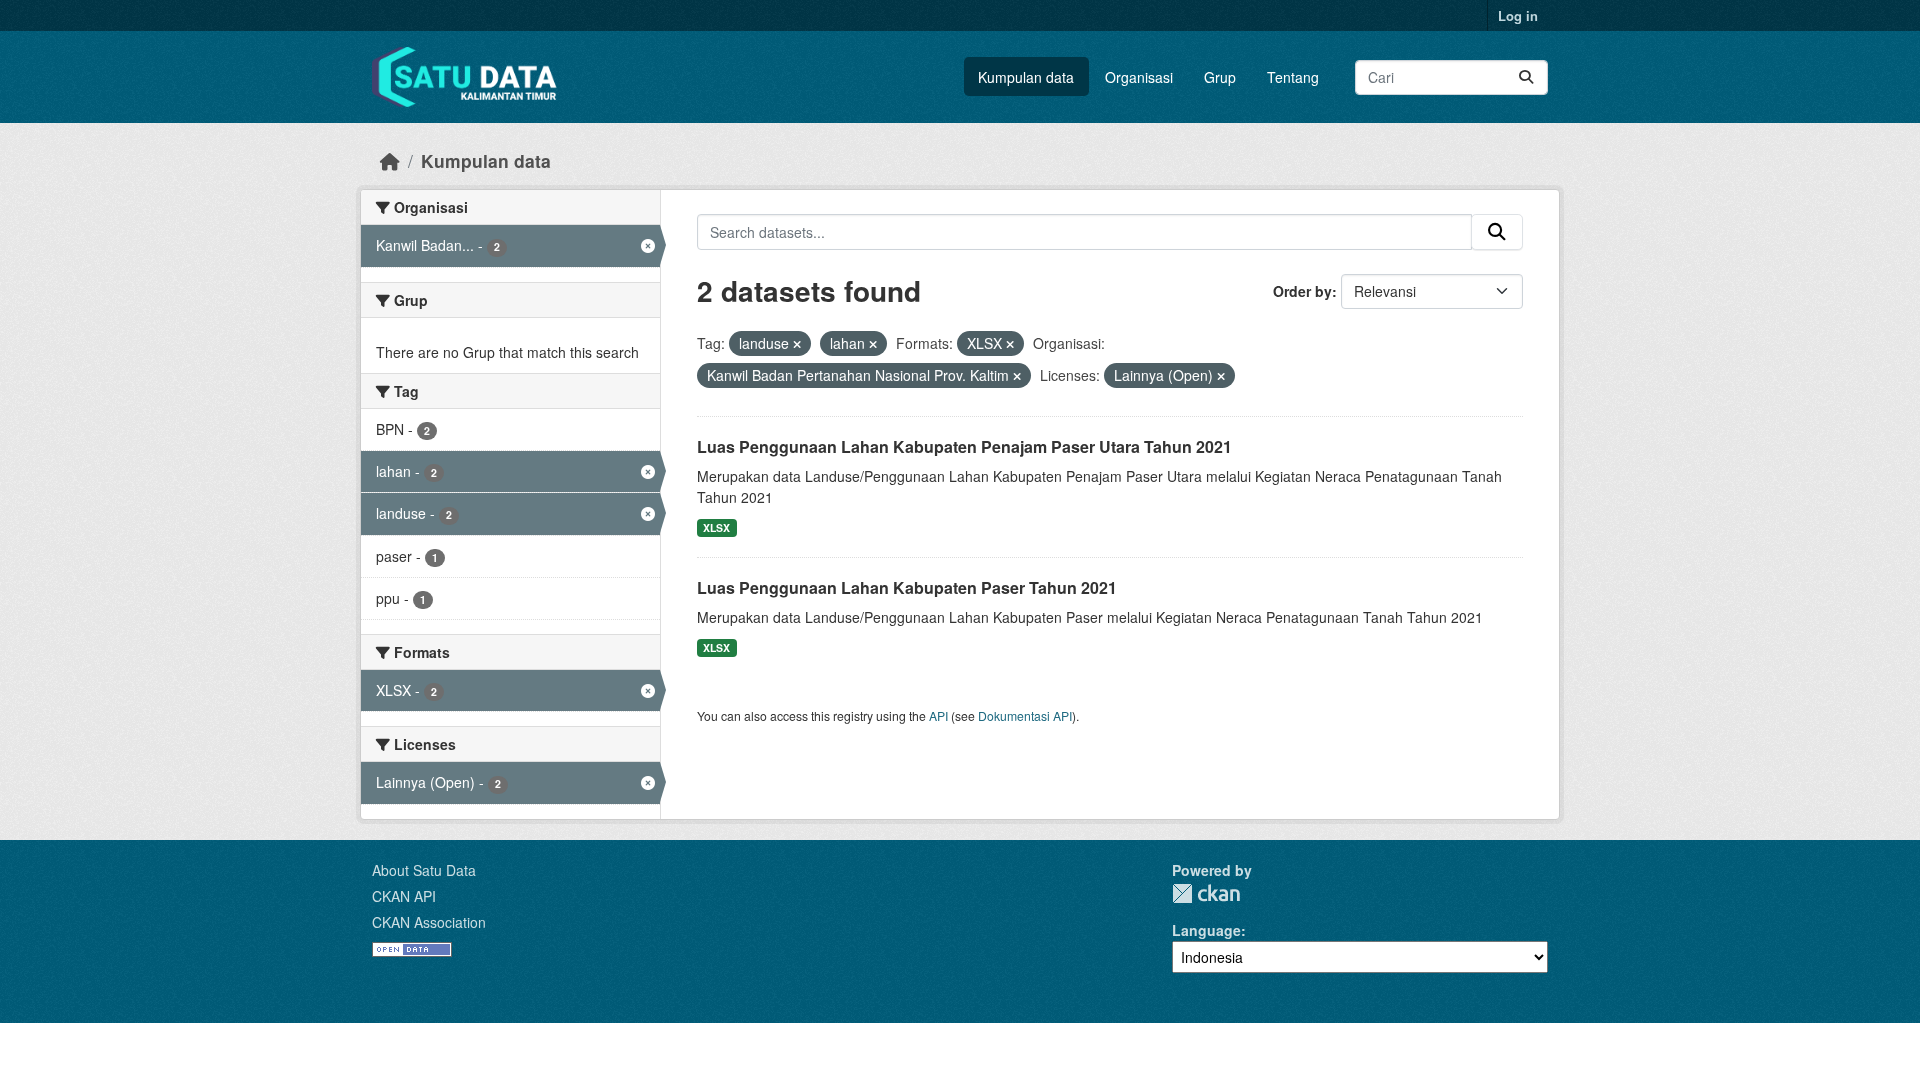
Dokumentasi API (1025, 715)
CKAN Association (429, 922)
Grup (1220, 77)
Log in (1518, 15)
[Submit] (1526, 77)
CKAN (1206, 893)
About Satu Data (424, 870)
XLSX (716, 527)
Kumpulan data (1026, 77)
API (938, 715)
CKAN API (404, 896)
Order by (1302, 291)
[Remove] (797, 344)
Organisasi (1139, 77)
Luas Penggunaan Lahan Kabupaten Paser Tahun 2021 (907, 587)
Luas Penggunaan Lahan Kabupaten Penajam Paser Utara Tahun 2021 (964, 446)
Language (1206, 930)
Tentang (1293, 77)
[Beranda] (390, 160)
